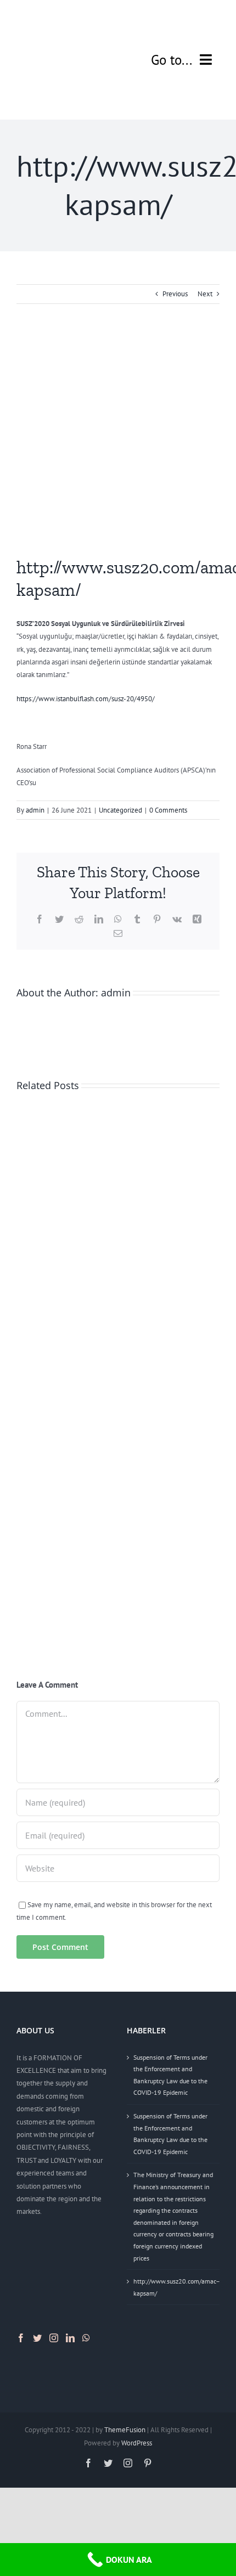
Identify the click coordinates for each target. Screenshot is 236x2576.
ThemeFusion (125, 2430)
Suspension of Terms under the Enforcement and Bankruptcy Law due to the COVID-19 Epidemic (170, 2075)
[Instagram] (54, 2338)
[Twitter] (37, 2338)
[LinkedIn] (70, 2338)
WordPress (137, 2443)
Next (205, 294)
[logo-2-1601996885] (65, 15)
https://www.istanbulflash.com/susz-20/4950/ (86, 699)
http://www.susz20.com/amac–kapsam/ (174, 2287)
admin (35, 810)
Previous (175, 294)
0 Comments (168, 810)
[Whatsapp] (86, 2338)
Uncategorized (120, 810)
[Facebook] (21, 2338)
